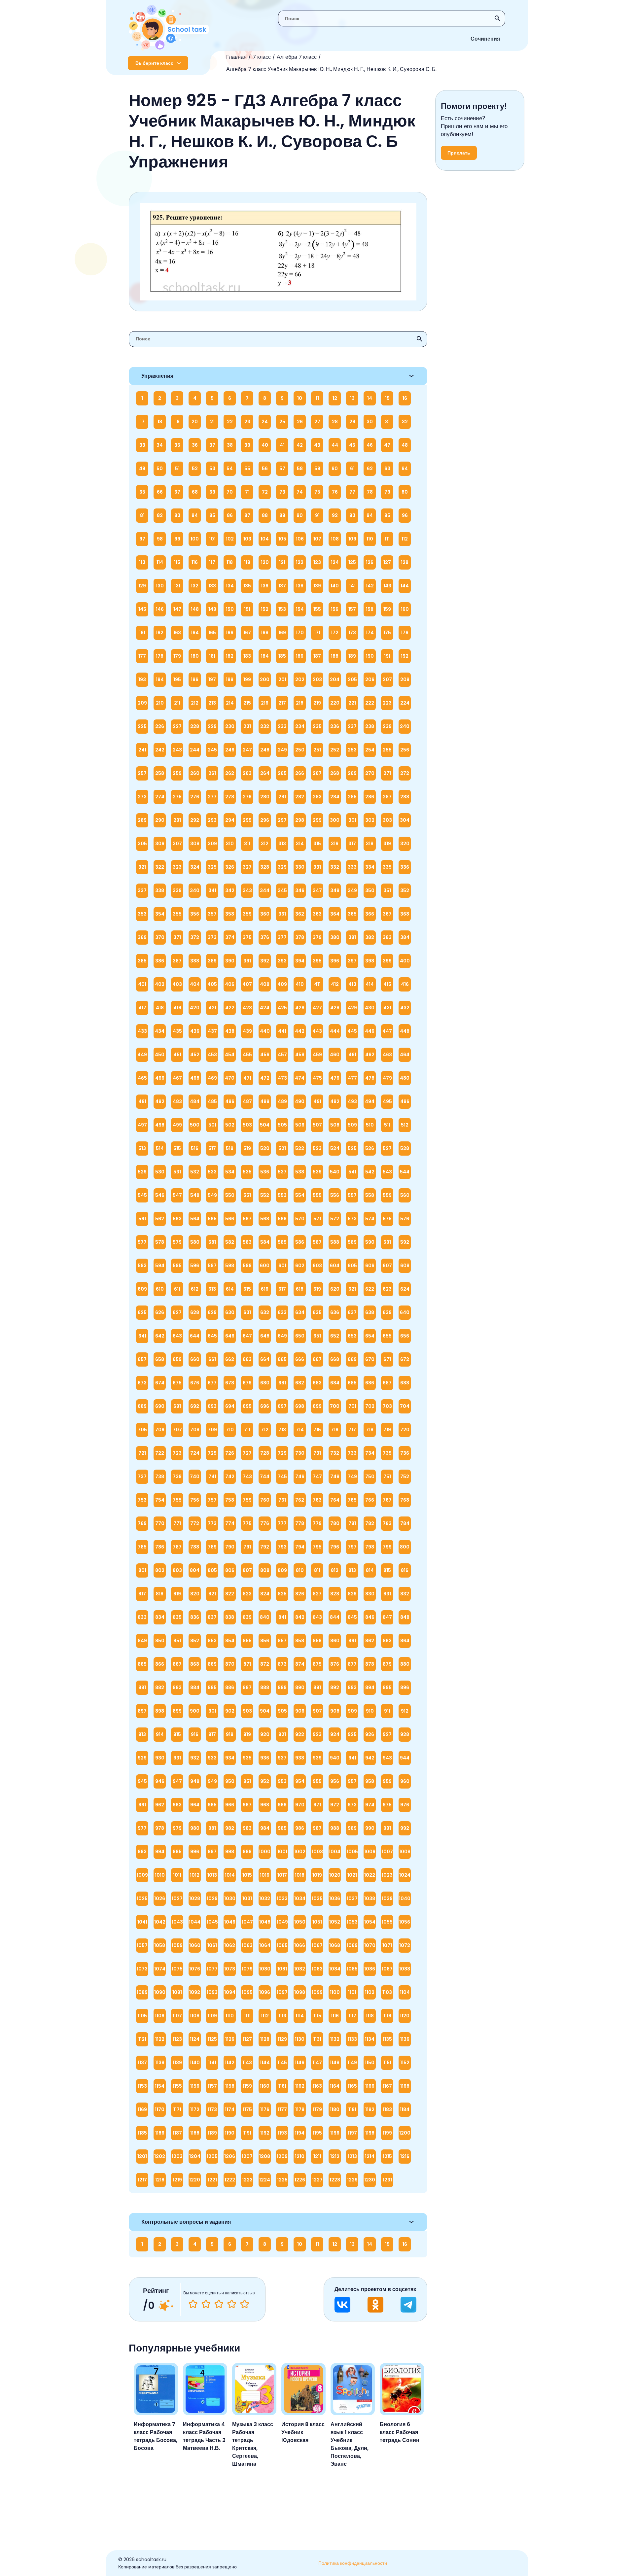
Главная (236, 57)
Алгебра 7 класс (297, 57)
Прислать (459, 153)
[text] (245, 2304)
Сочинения (485, 39)
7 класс (262, 57)
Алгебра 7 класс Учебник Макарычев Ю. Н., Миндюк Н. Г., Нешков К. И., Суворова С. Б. (331, 69)
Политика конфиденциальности (353, 2563)
